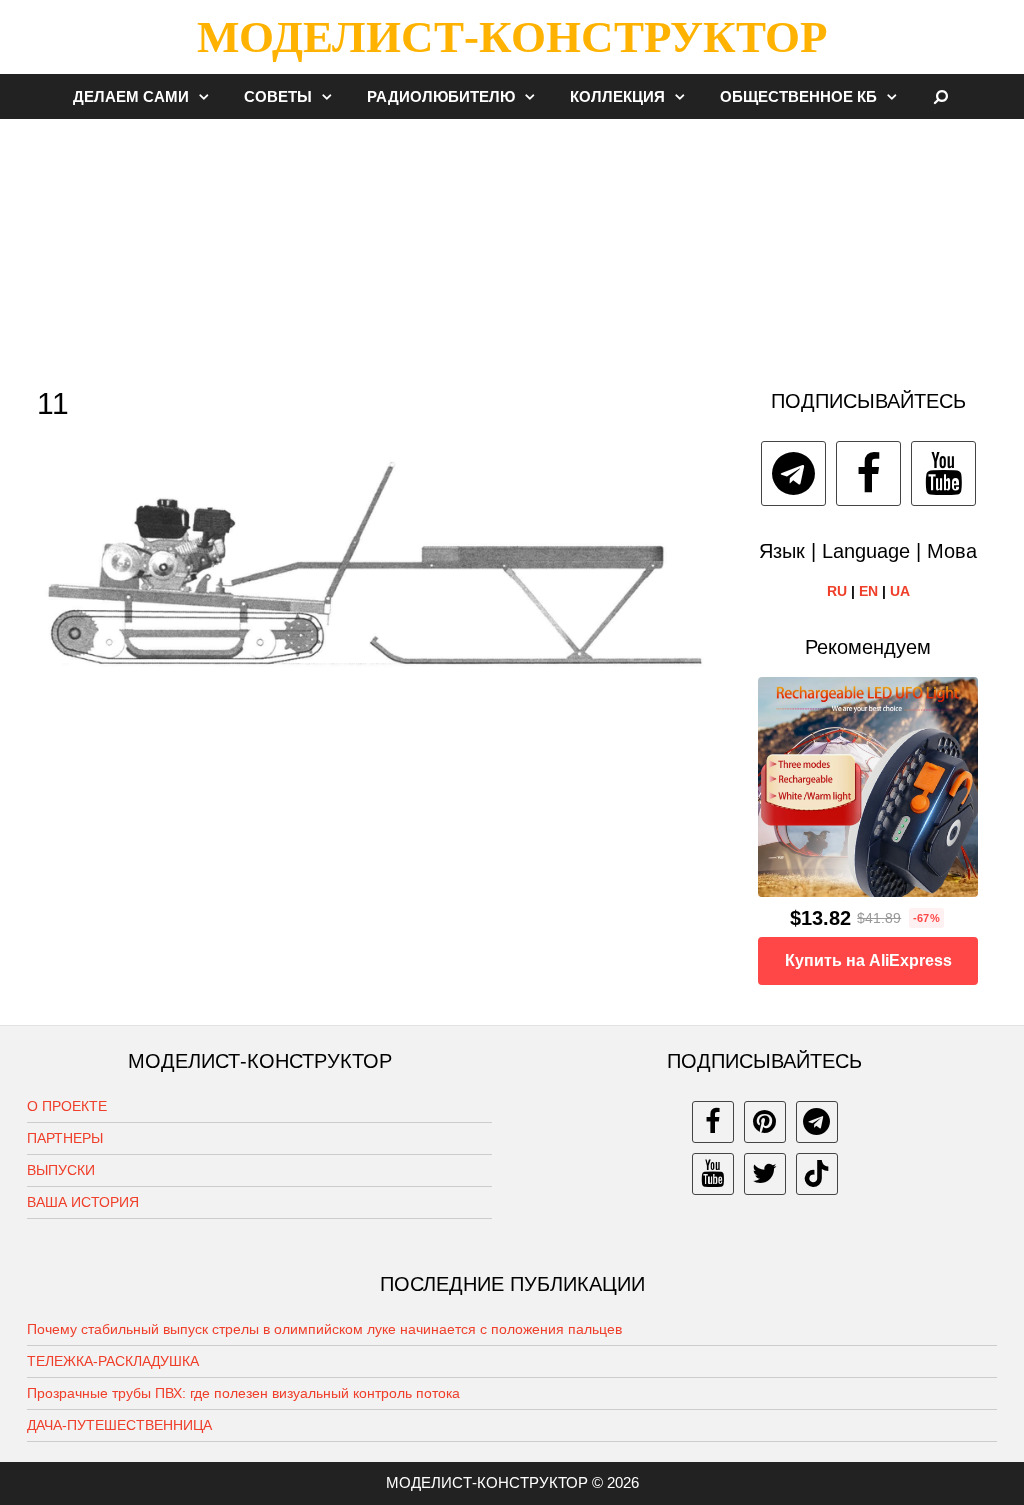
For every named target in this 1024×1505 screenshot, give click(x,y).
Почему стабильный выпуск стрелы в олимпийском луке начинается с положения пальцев (324, 1329)
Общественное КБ (798, 96)
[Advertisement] (512, 244)
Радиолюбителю (441, 96)
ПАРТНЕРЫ (65, 1138)
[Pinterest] (765, 1122)
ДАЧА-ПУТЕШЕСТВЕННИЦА (119, 1425)
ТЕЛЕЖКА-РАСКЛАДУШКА (113, 1361)
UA (900, 591)
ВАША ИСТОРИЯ (83, 1202)
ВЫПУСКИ (61, 1170)
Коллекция (617, 96)
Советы (278, 96)
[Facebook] (868, 473)
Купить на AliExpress (868, 960)
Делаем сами (131, 96)
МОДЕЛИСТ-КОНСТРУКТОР (512, 37)
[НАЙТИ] (941, 96)
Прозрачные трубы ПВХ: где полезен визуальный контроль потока (243, 1393)
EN (868, 591)
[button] (209, 96)
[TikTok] (817, 1174)
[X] (765, 1174)
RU (837, 591)
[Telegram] (793, 473)
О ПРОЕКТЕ (67, 1106)
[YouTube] (943, 473)
